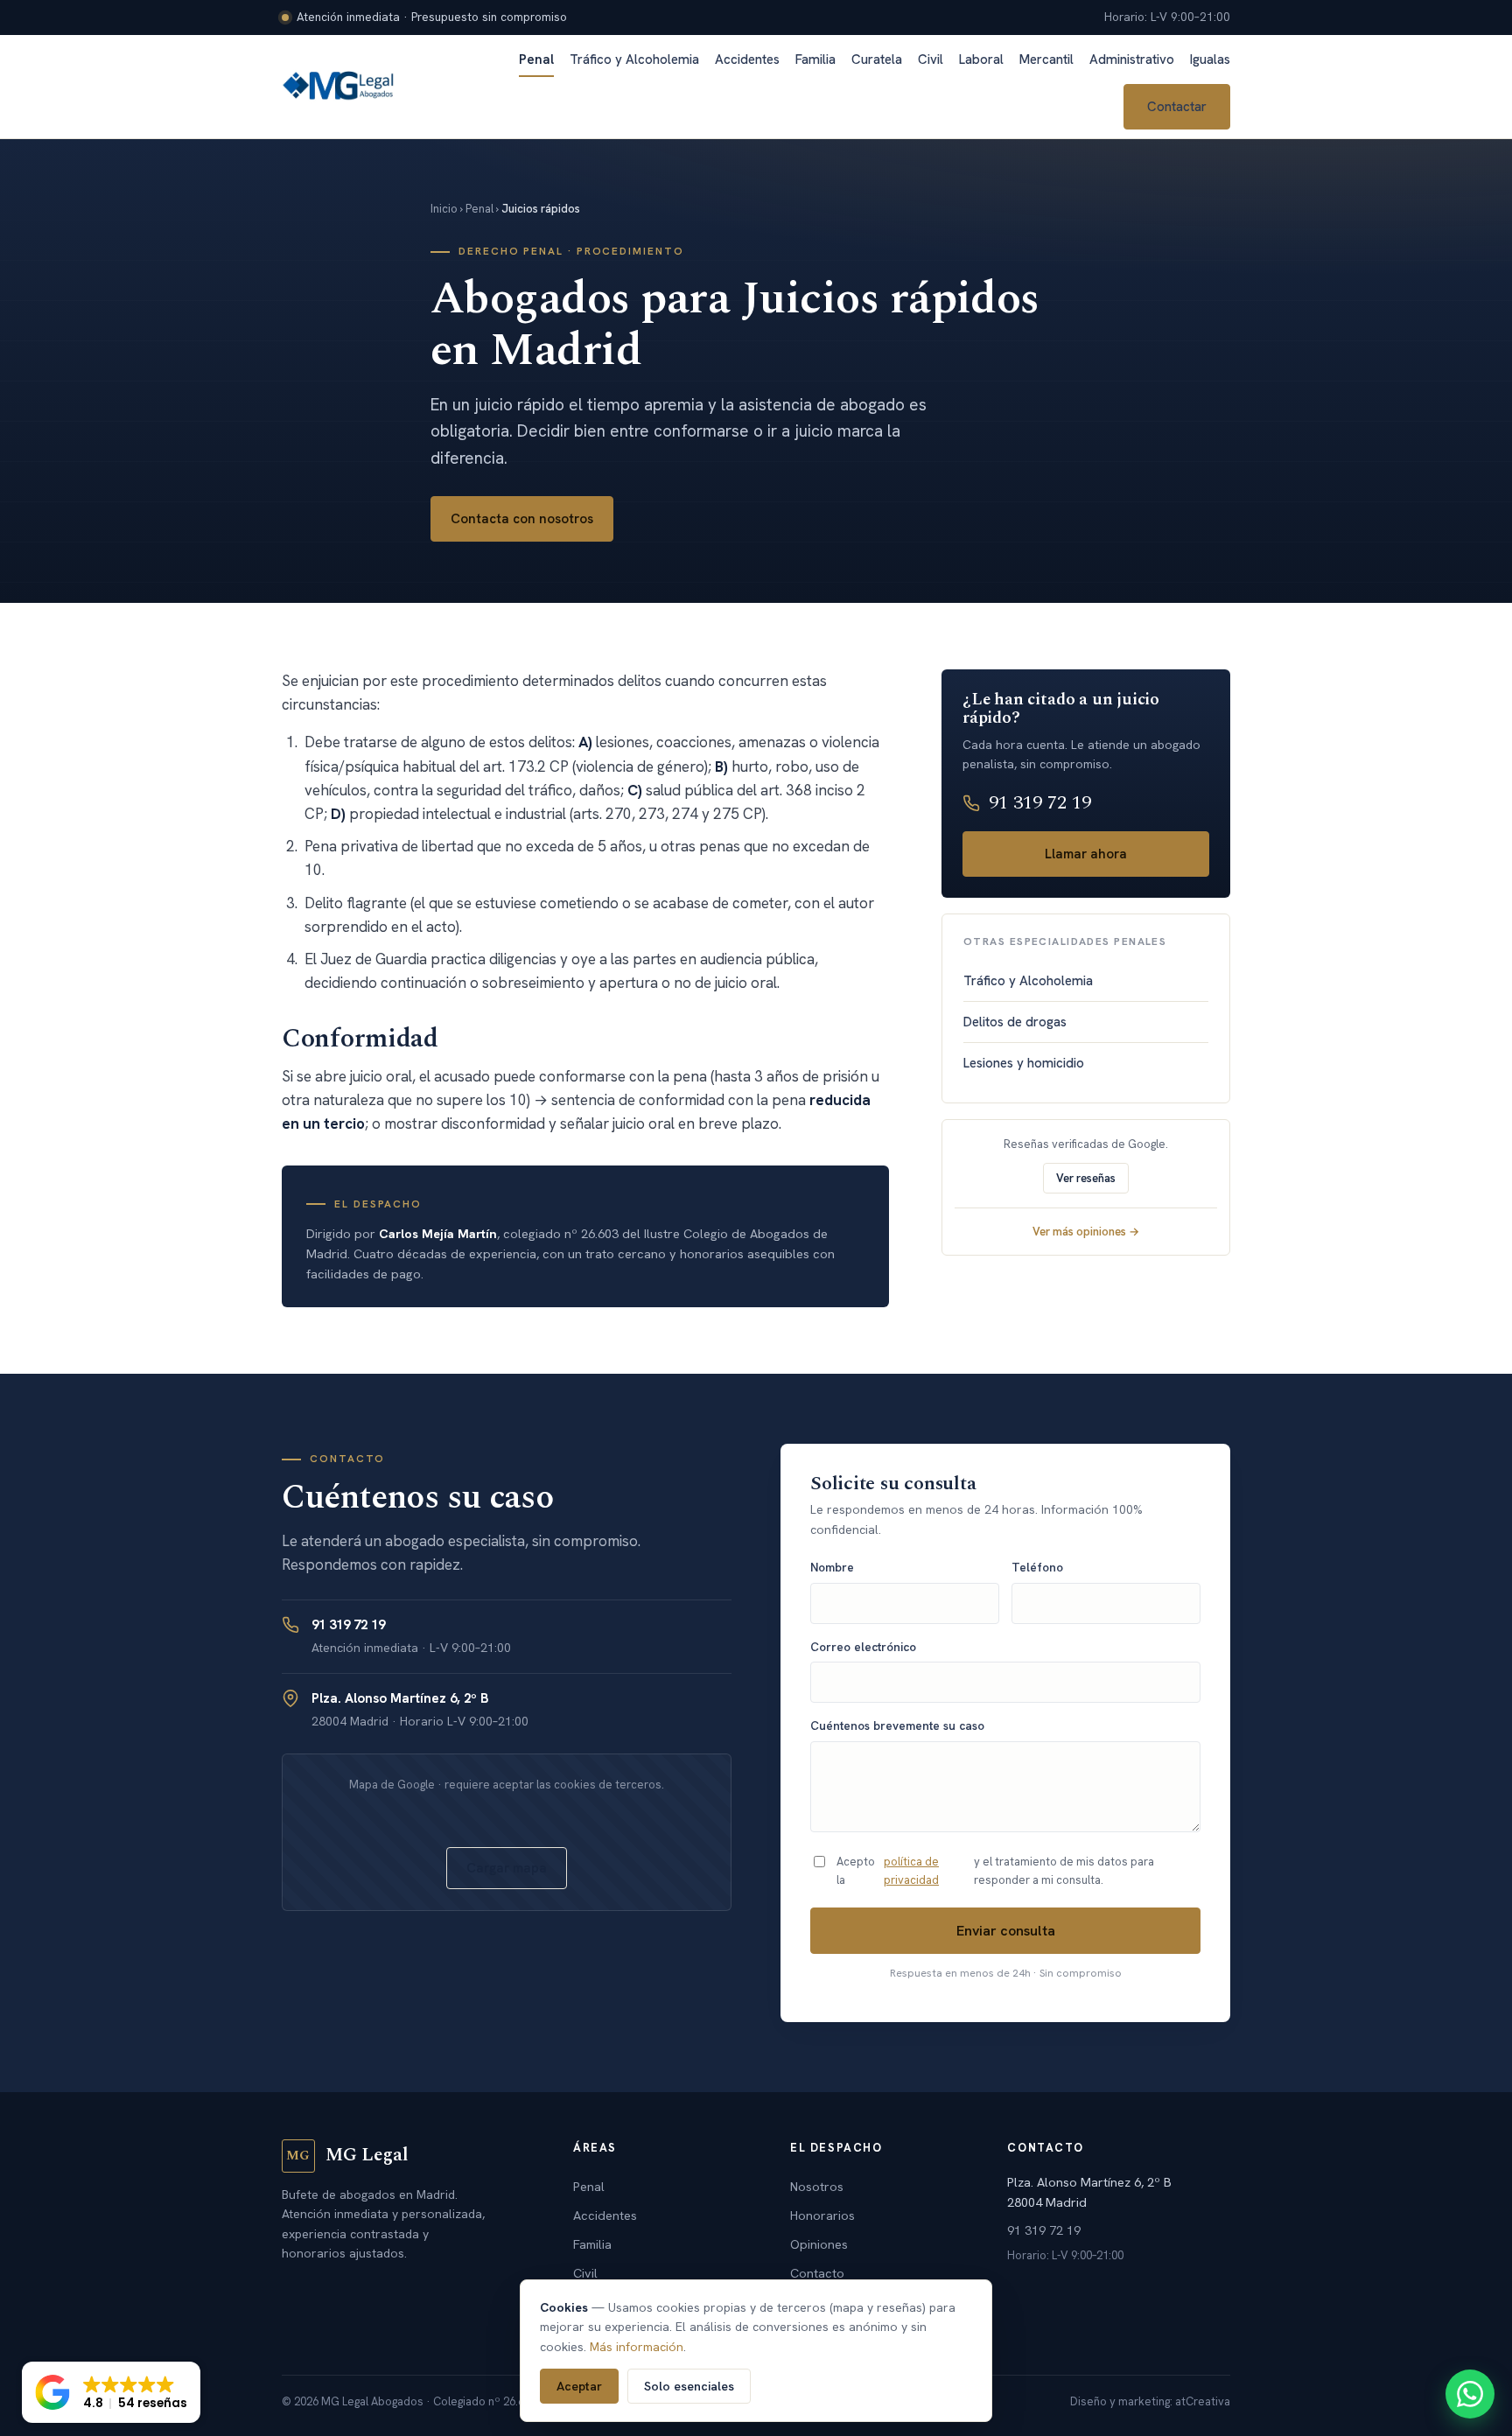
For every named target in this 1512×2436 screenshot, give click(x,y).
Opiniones (819, 2244)
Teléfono (1037, 1567)
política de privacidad (911, 1871)
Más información (637, 2347)
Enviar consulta (1006, 1931)
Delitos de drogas (1015, 1022)
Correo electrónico (863, 1647)
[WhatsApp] (1470, 2394)
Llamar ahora (1086, 854)
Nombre (832, 1567)
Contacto (817, 2273)
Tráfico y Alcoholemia (634, 59)
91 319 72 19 (1040, 803)
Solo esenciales (689, 2386)
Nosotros (817, 2186)
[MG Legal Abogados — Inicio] (339, 87)
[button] (111, 2392)
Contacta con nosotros (522, 519)
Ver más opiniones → (1086, 1232)
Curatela (877, 59)
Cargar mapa (507, 1868)
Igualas (1210, 59)
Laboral (981, 59)
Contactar (1177, 107)
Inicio (444, 209)
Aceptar (579, 2386)
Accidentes (747, 59)
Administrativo (1132, 59)
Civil (931, 59)
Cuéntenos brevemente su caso (897, 1725)
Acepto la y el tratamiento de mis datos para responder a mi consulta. (995, 1871)
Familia (815, 59)
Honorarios (822, 2215)
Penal (536, 59)
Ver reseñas (1086, 1178)
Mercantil (1046, 59)
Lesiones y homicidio (1024, 1063)
